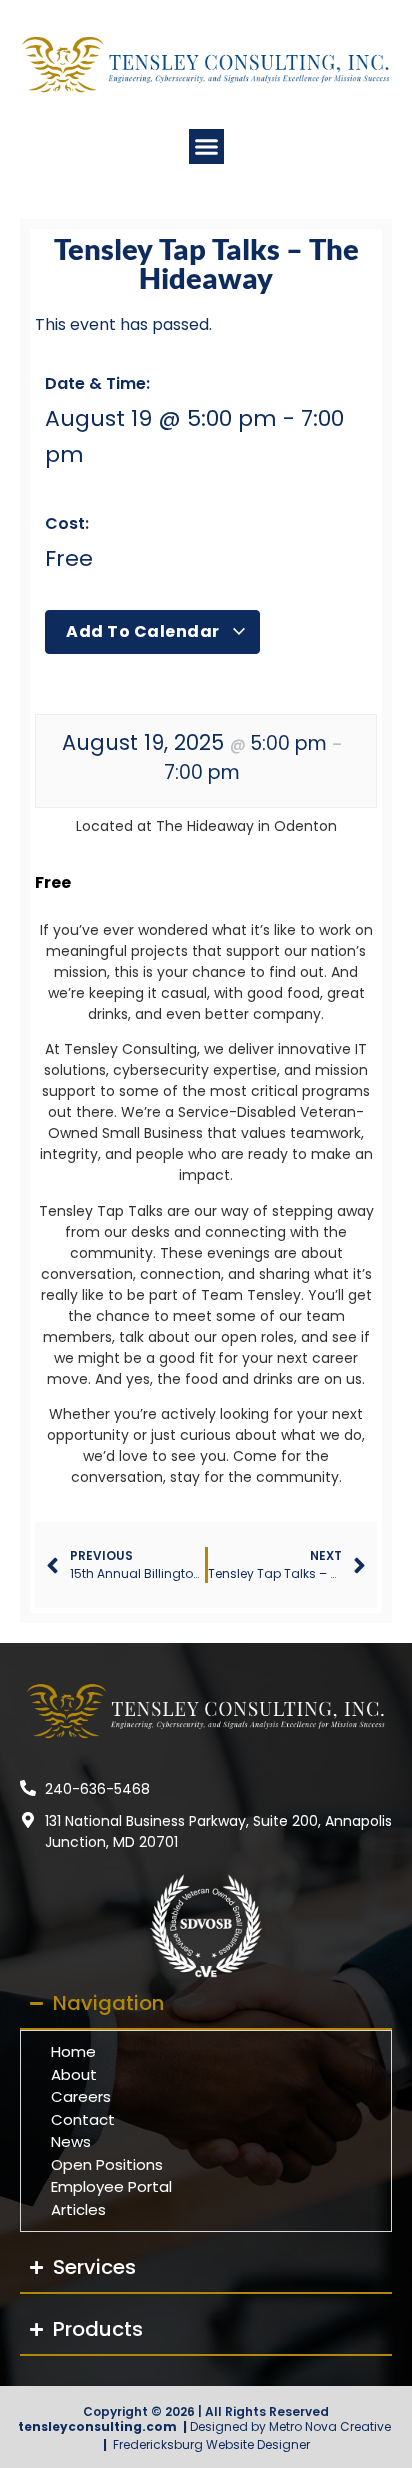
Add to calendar (144, 631)
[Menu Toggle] (206, 146)
